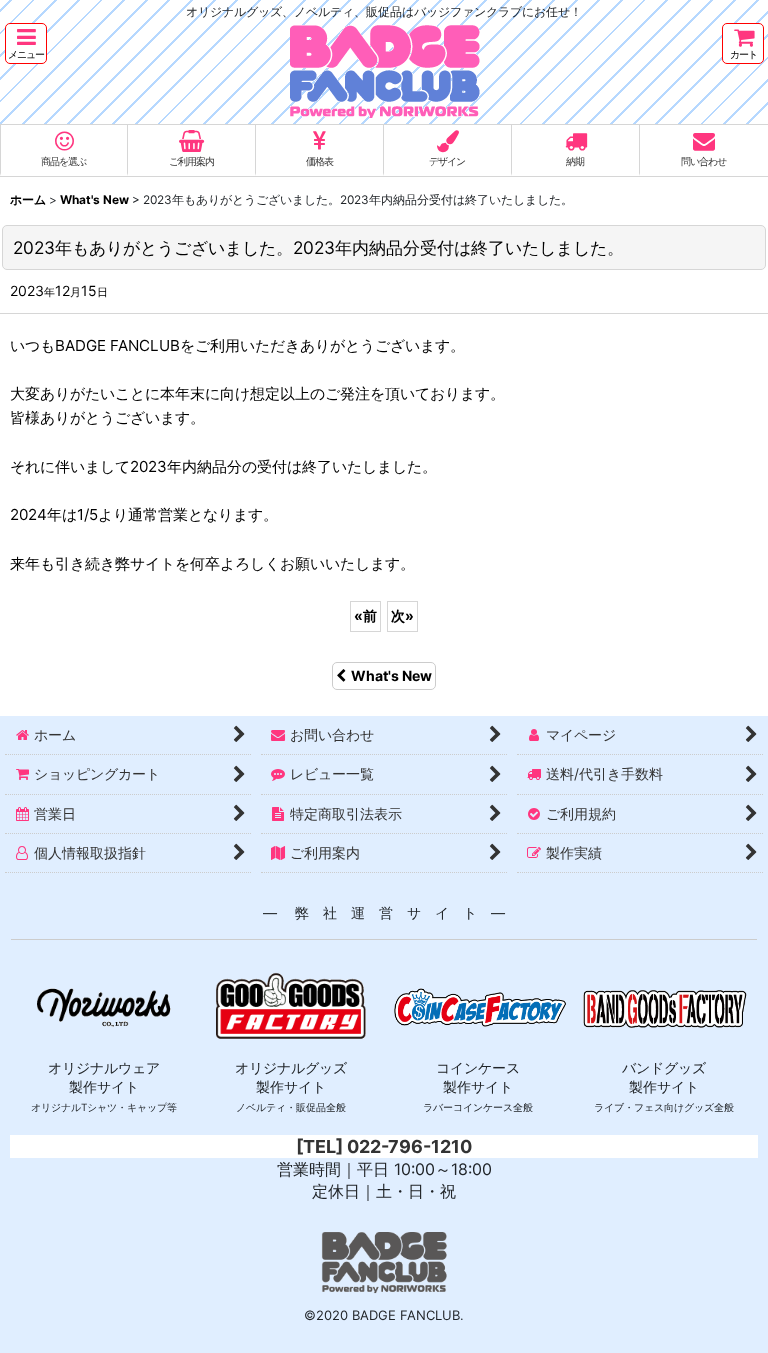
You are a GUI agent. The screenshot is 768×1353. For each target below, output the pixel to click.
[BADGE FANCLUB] (384, 29)
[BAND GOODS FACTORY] (664, 1005)
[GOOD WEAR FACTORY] (103, 1005)
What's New (391, 675)
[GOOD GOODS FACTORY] (291, 1005)
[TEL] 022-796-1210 (384, 1146)
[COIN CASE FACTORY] (478, 1005)
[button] (26, 43)
